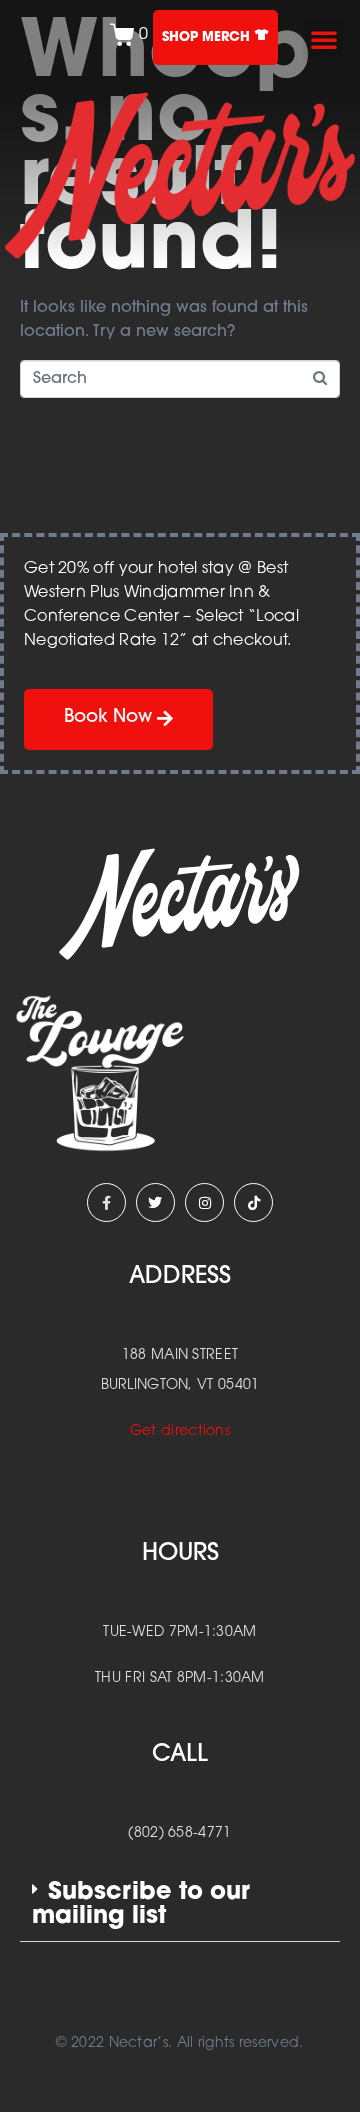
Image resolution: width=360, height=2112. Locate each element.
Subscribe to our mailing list (141, 1905)
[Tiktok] (253, 1202)
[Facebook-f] (106, 1202)
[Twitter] (155, 1202)
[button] (324, 39)
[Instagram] (204, 1202)
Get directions (180, 1431)
